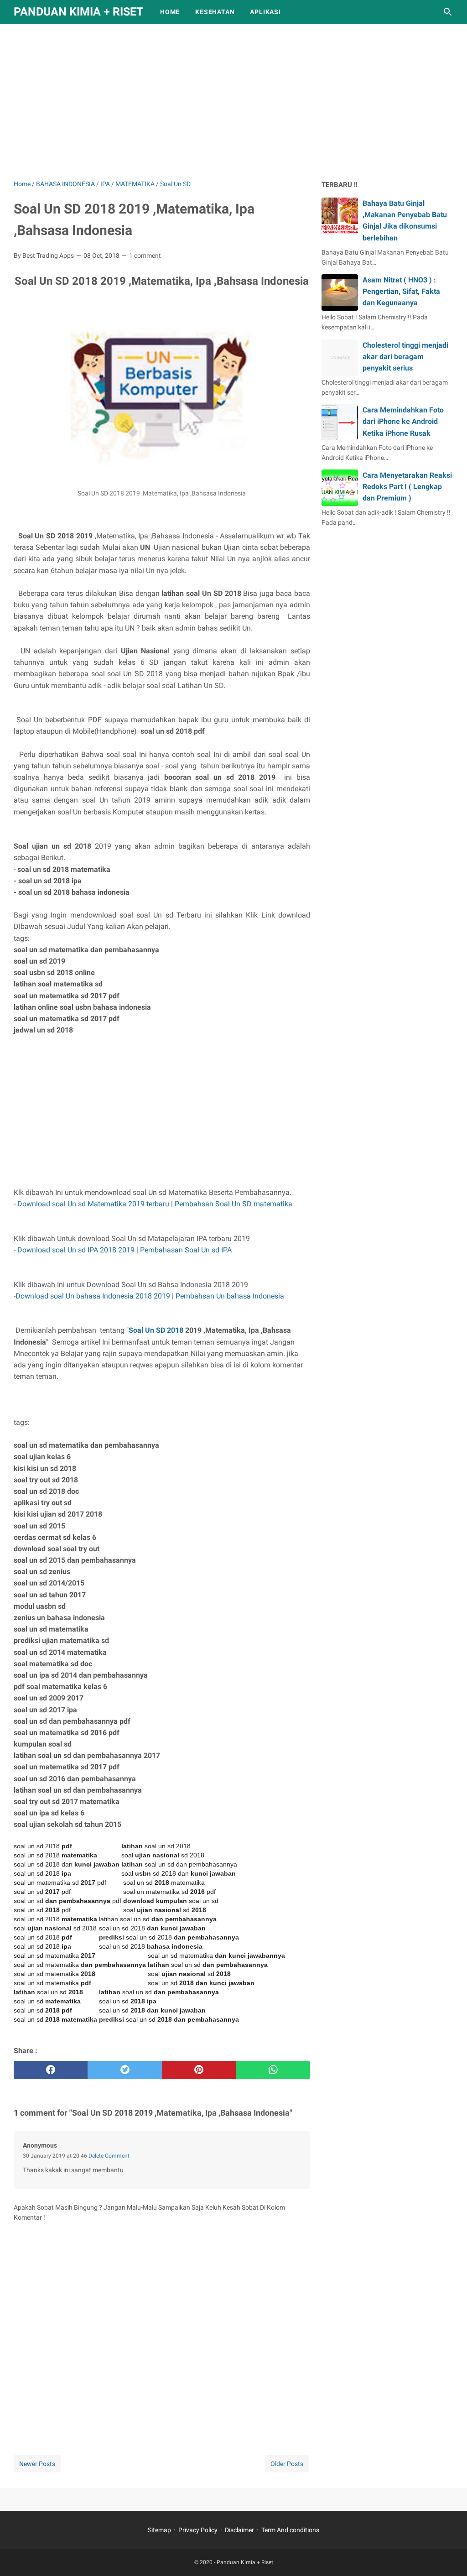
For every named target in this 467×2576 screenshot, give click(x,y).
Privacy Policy (198, 2530)
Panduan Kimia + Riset (78, 12)
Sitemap (159, 2530)
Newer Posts (37, 2464)
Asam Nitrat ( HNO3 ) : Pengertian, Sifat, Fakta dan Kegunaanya (401, 291)
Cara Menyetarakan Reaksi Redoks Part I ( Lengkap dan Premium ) (407, 487)
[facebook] (51, 2070)
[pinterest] (199, 2070)
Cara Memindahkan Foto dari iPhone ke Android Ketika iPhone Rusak (403, 421)
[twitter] (125, 2070)
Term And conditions (290, 2530)
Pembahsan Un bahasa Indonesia (230, 1296)
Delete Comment (109, 2156)
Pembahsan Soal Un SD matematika (233, 1204)
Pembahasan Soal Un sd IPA (186, 1250)
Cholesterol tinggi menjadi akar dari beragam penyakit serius (405, 357)
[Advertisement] (233, 101)
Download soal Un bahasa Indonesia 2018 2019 (93, 1296)
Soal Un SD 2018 (156, 1330)
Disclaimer (239, 2530)
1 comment (145, 256)
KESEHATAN (215, 12)
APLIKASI (265, 12)
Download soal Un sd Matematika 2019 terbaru (93, 1204)
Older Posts (287, 2464)
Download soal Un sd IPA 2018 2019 (76, 1250)
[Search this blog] (448, 12)
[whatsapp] (273, 2070)
